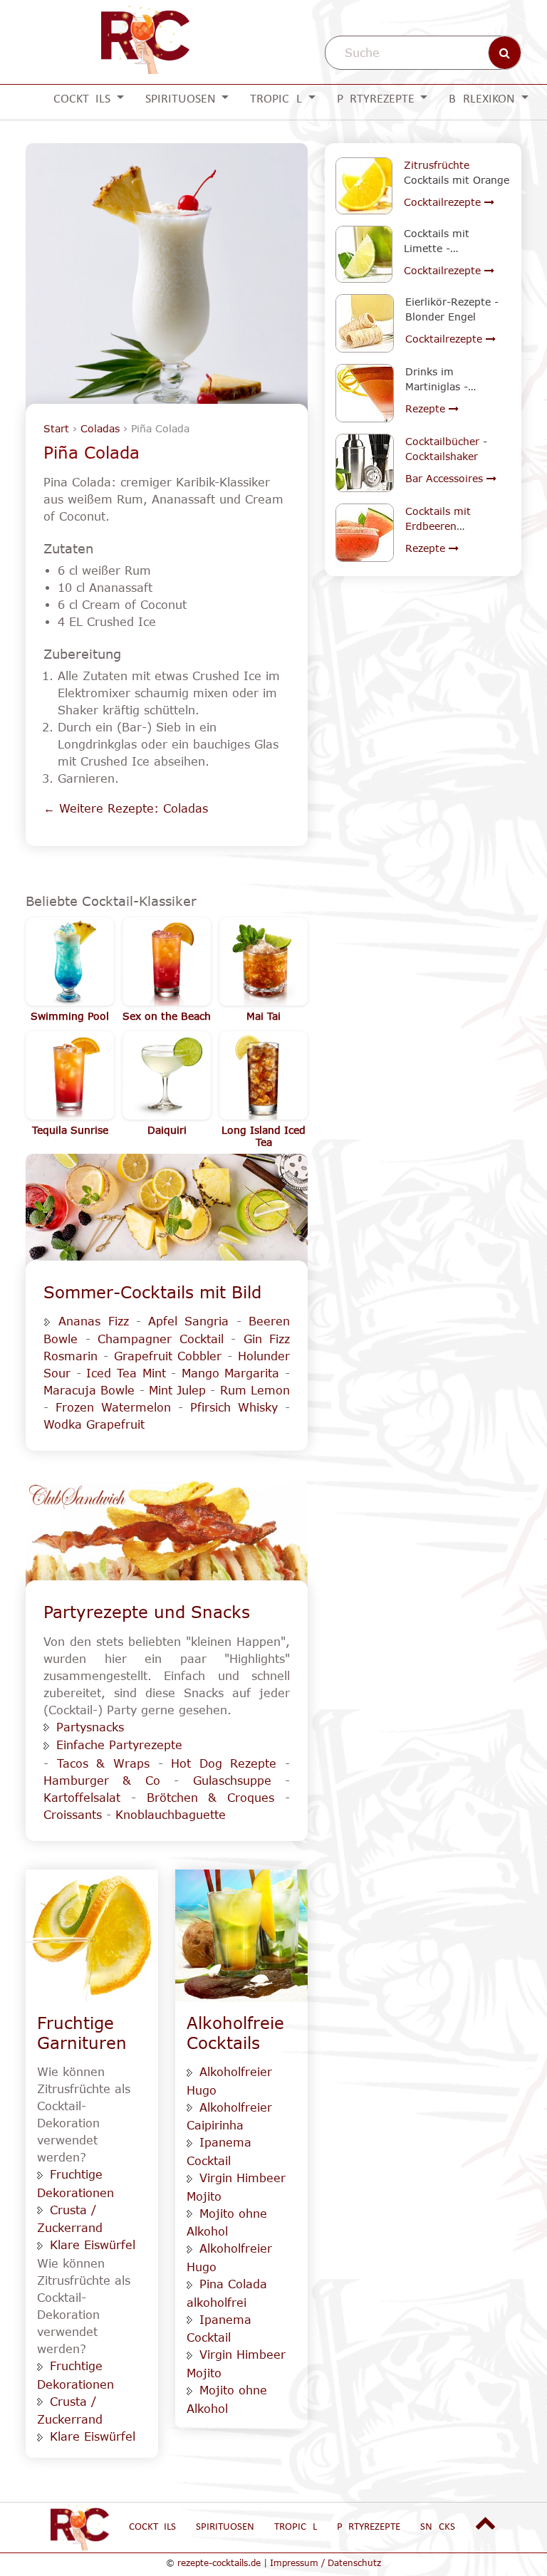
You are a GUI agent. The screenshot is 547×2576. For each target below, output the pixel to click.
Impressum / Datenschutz (325, 2562)
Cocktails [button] (83, 99)
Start (56, 428)
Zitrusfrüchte (437, 165)
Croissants (73, 1815)
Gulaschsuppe (232, 1780)
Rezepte (427, 408)
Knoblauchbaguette (171, 1815)
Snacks (438, 2527)
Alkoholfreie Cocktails (235, 2033)
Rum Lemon (255, 1390)
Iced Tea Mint (126, 1373)
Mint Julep (177, 1390)
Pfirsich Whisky (234, 1407)
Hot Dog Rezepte (224, 1763)
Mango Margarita (231, 1373)
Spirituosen (225, 2527)
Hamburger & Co (102, 1780)
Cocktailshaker (442, 456)
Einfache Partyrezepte (119, 1745)
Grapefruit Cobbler (168, 1356)
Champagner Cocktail (161, 1339)
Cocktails (152, 2527)
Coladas (100, 428)
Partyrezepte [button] (377, 99)
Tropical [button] (277, 99)
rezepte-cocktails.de (219, 2562)
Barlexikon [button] (483, 99)
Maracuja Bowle (89, 1390)
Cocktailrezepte (444, 202)
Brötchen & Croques (211, 1798)
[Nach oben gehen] (486, 2524)
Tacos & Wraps (103, 1763)
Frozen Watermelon (113, 1407)
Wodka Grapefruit (94, 1424)
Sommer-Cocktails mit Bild (152, 1292)
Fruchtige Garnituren (82, 2033)
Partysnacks (90, 1727)
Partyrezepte (369, 2527)
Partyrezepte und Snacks (147, 1612)
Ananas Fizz (93, 1321)
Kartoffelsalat (87, 1798)
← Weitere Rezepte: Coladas (126, 808)
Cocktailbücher (442, 441)
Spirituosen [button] (182, 99)
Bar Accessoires (446, 478)
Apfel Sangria (188, 1321)
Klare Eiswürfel (93, 2245)
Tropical (296, 2527)
